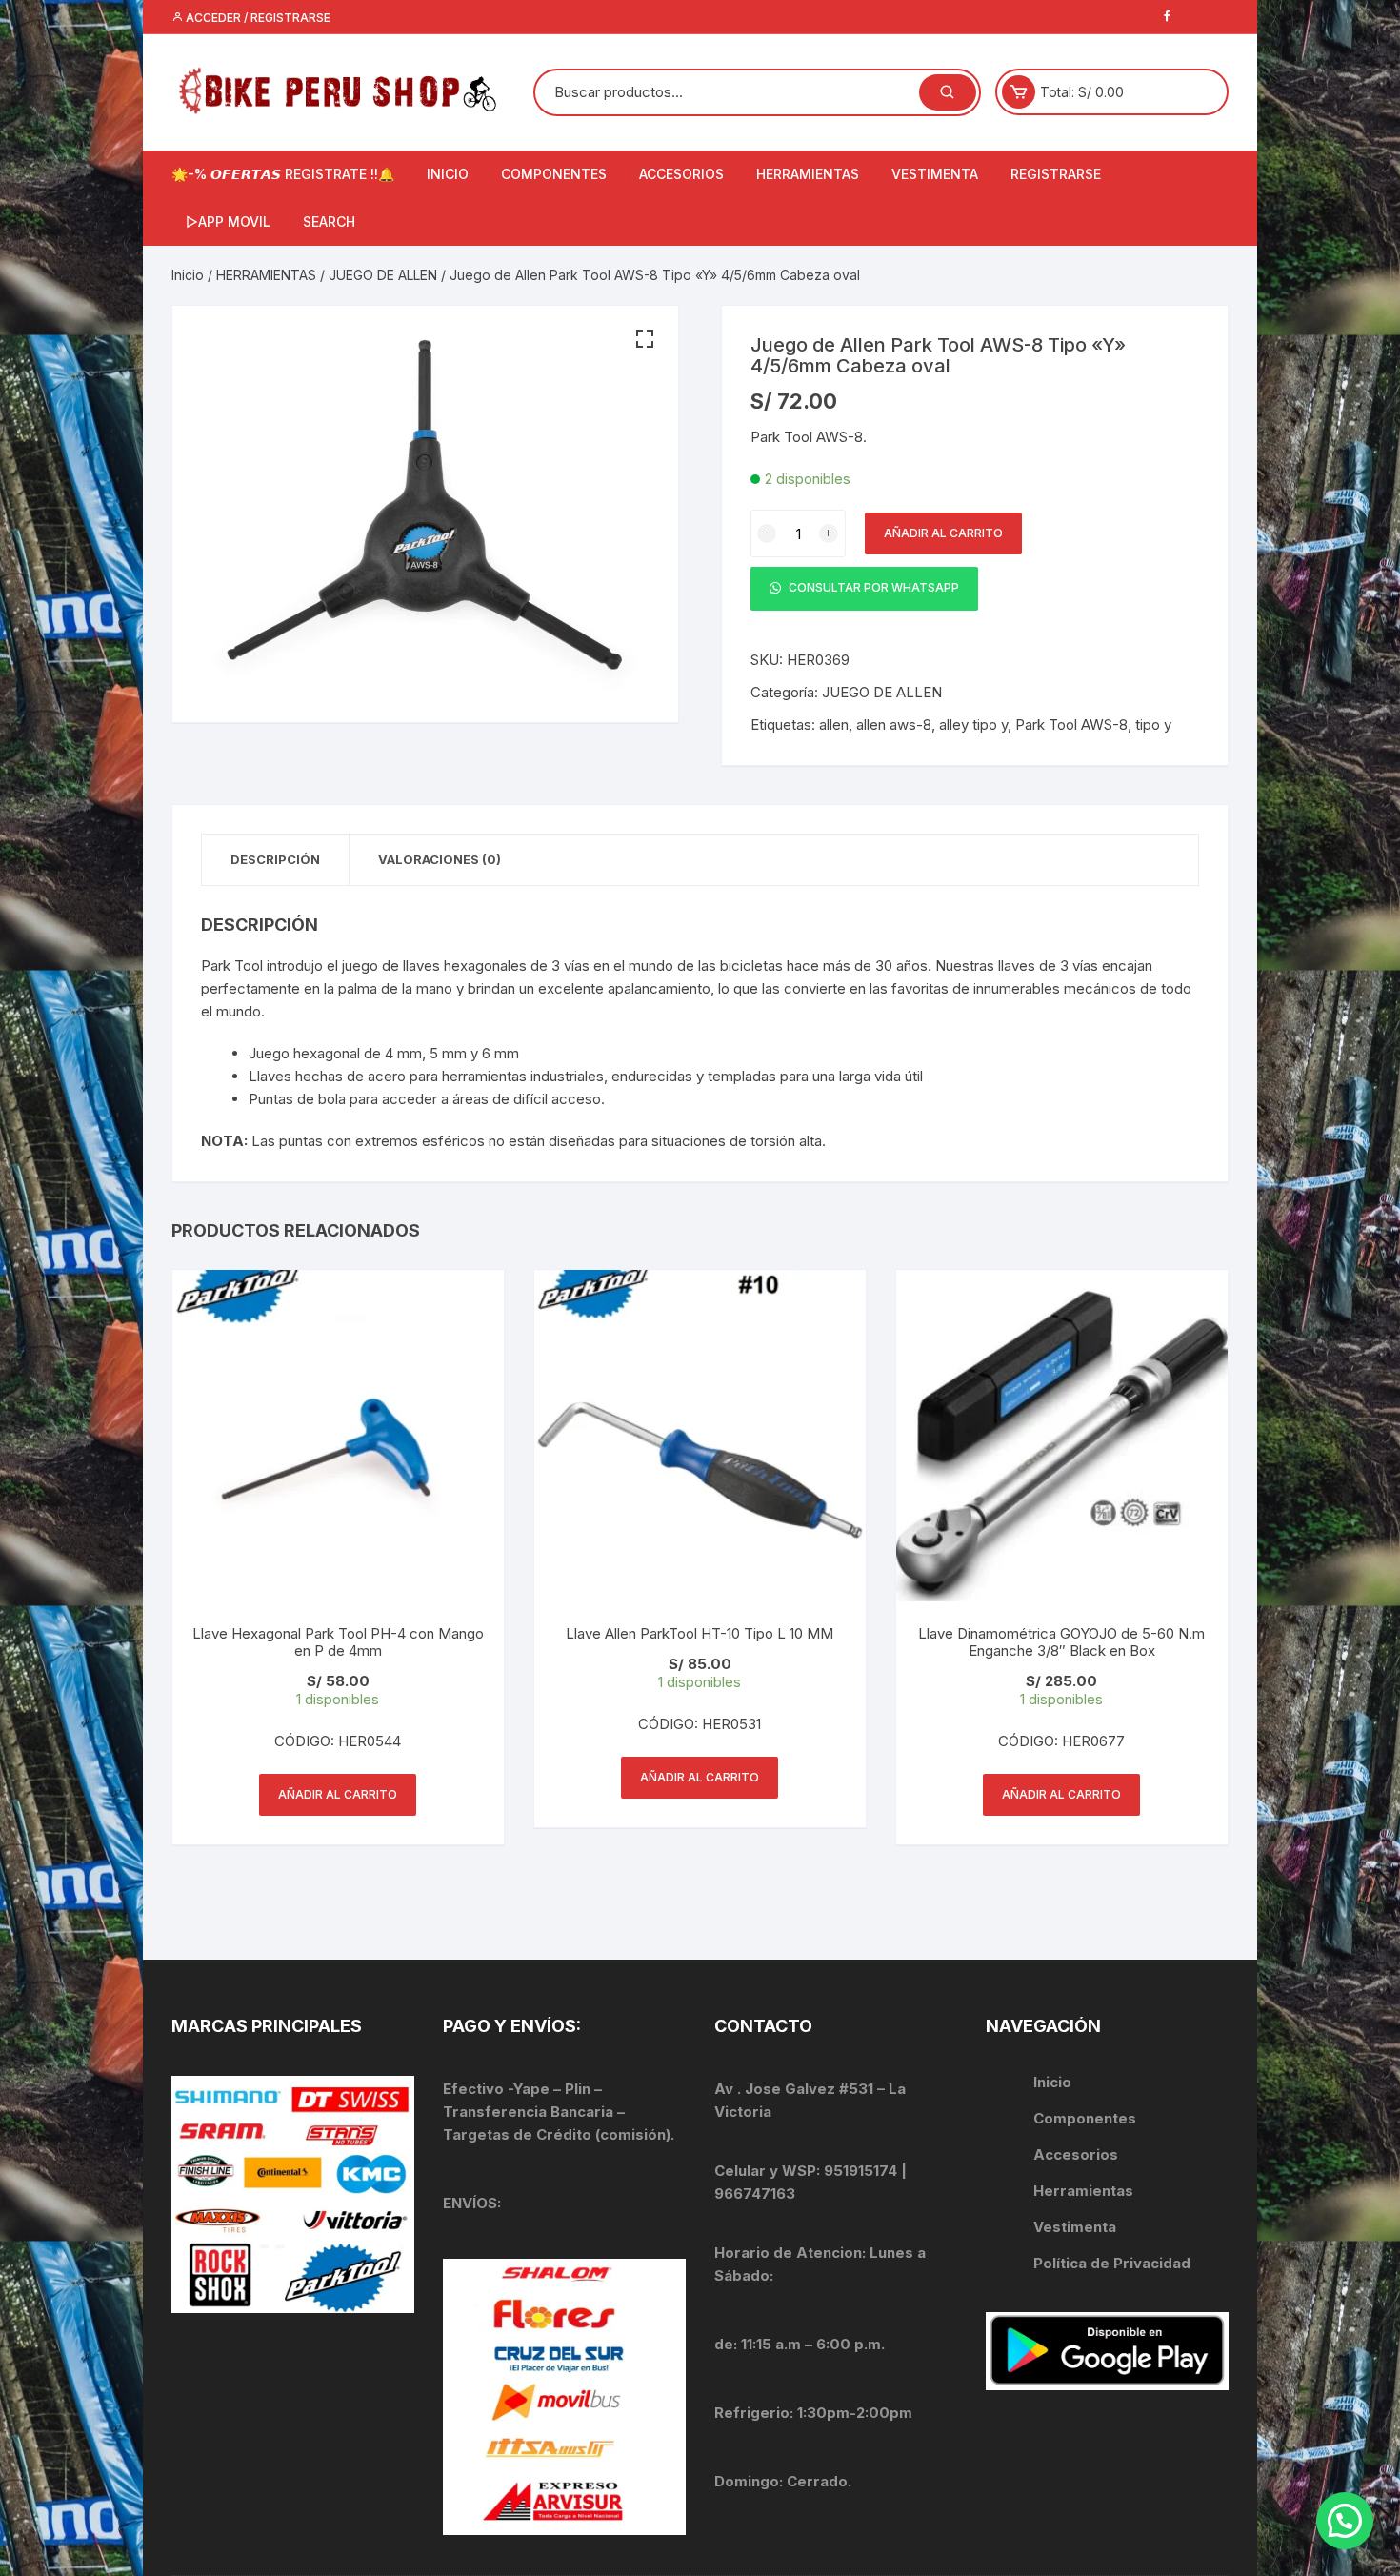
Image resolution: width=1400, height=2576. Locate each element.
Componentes (1085, 2118)
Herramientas (1085, 2191)
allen (834, 724)
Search (329, 221)
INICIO (448, 174)
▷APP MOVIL (228, 221)
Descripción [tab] (275, 859)
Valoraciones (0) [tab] (440, 859)
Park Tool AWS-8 (1071, 724)
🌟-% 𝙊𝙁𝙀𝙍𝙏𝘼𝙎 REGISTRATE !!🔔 (283, 174)
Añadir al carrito (943, 533)
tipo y (1153, 724)
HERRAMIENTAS (808, 174)
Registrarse (1056, 174)
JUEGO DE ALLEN (383, 275)
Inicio (188, 275)
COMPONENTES (554, 174)
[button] (645, 339)
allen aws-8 (894, 724)
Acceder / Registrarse (257, 18)
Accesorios (1076, 2154)
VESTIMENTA (935, 174)
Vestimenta (1075, 2227)
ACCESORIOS (681, 174)
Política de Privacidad (1112, 2263)
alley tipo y (973, 724)
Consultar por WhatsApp (872, 588)
